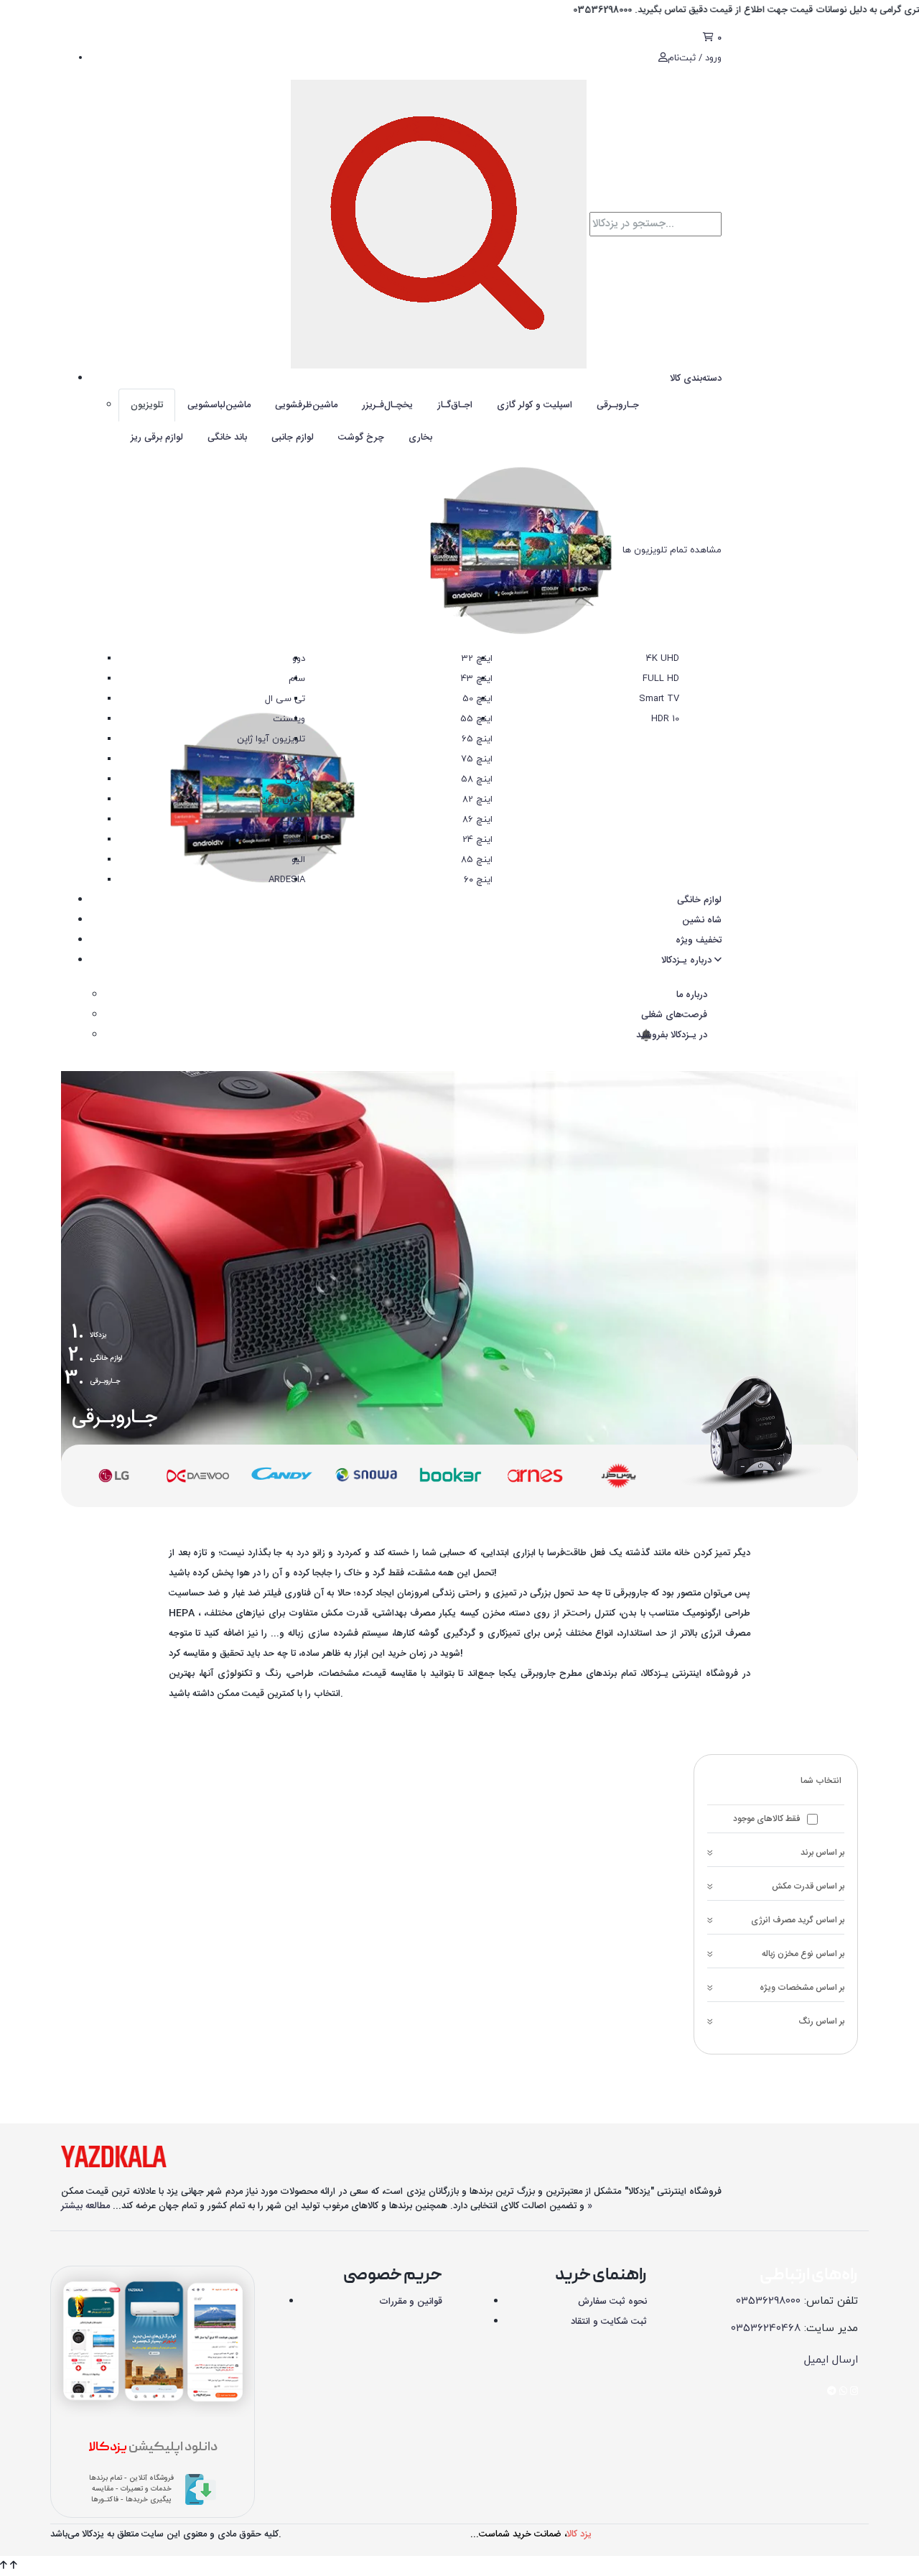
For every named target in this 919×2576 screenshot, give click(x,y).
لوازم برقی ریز (157, 437)
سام (297, 679)
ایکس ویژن (283, 800)
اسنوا (295, 840)
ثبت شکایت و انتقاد (609, 2322)
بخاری (420, 437)
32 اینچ (477, 659)
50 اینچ (477, 699)
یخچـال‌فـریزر (387, 405)
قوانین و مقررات (411, 2302)
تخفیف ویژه (699, 940)
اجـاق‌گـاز (455, 405)
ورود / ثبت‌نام (695, 58)
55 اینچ (476, 719)
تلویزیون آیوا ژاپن (271, 739)
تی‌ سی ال (285, 699)
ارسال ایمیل (831, 2360)
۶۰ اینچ (478, 880)
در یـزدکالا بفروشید (670, 1035)
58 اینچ (477, 779)
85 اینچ (477, 860)
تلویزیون (147, 405)
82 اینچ (477, 800)
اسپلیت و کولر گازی (535, 405)
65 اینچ (477, 739)
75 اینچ (477, 759)
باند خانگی (227, 437)
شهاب (293, 820)
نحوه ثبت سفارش (612, 2302)
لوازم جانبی (293, 437)
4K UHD (663, 659)
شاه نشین (702, 920)
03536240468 (766, 2329)
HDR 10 (665, 719)
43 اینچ (477, 679)
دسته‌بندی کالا (696, 379)
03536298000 (768, 2301)
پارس (295, 779)
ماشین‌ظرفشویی (306, 405)
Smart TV (659, 699)
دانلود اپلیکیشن (153, 2448)
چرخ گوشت (361, 437)
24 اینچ (477, 840)
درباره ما (692, 995)
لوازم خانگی (699, 900)
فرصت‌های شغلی (674, 1015)
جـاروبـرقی (618, 405)
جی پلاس (287, 759)
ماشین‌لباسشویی (219, 405)
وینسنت (289, 719)
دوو (299, 659)
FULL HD (661, 679)
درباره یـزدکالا (688, 960)
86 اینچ (477, 820)
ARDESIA (287, 880)
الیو (298, 860)
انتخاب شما (821, 1781)
